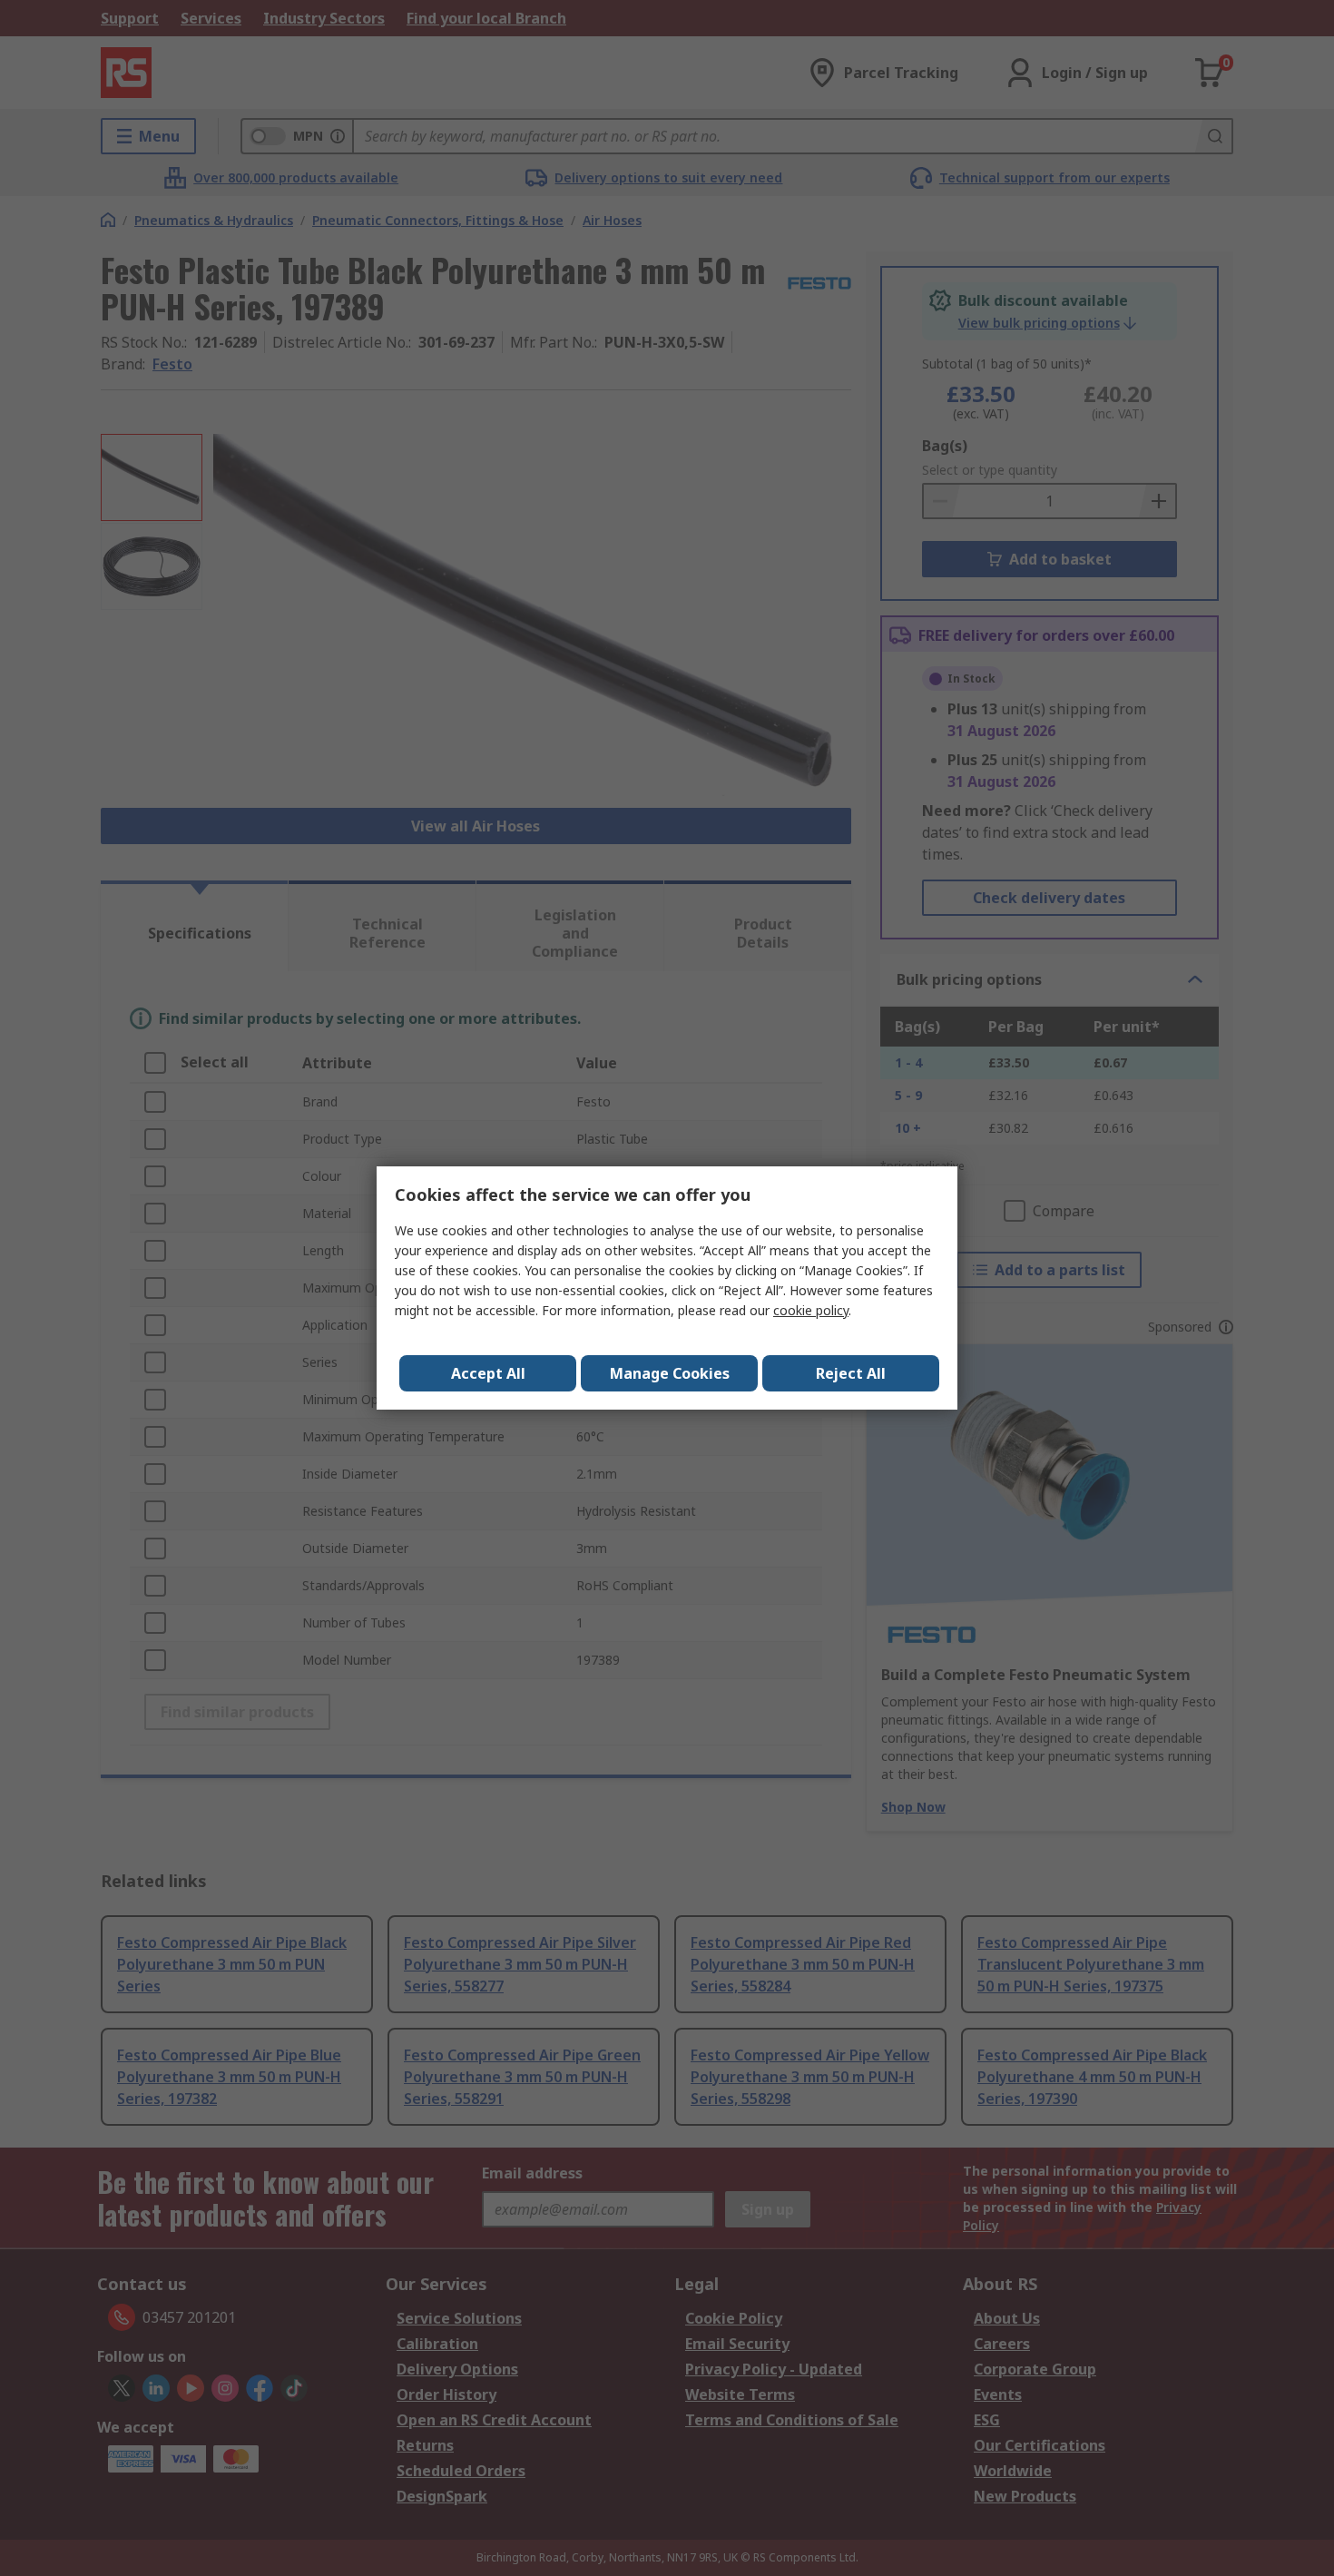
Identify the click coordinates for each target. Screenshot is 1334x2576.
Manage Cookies (670, 1373)
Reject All (851, 1373)
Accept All (488, 1373)
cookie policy (811, 1310)
